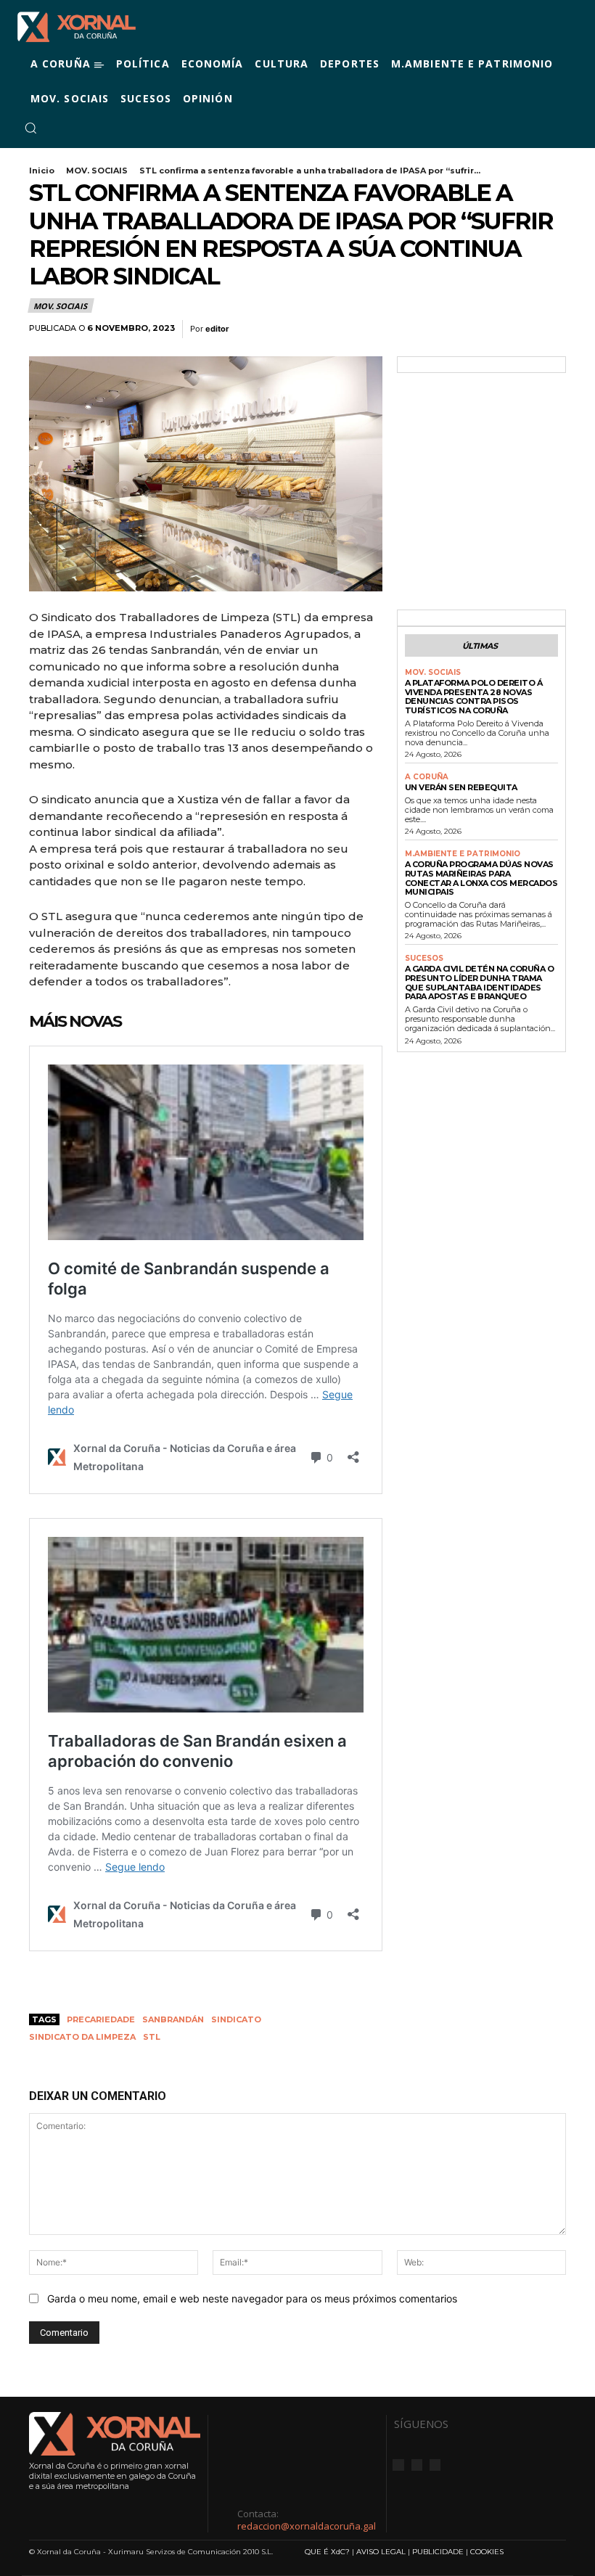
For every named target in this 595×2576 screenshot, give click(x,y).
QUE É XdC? (327, 2552)
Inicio (42, 171)
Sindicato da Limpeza (82, 2037)
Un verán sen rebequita (461, 787)
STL (152, 2037)
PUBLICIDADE (438, 2552)
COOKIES (487, 2552)
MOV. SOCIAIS (97, 171)
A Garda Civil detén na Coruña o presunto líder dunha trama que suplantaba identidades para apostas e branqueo (480, 983)
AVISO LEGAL (381, 2552)
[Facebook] (57, 128)
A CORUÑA (427, 777)
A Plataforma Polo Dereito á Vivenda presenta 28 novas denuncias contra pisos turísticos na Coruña (474, 697)
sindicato (236, 2019)
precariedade (101, 2019)
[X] (91, 128)
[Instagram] (74, 128)
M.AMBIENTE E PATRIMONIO (463, 854)
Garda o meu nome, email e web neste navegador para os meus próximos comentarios (252, 2298)
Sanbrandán (173, 2019)
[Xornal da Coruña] (77, 27)
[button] (30, 128)
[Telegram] (551, 329)
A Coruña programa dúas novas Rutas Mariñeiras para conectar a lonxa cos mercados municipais (481, 878)
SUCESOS (424, 959)
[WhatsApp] (518, 329)
